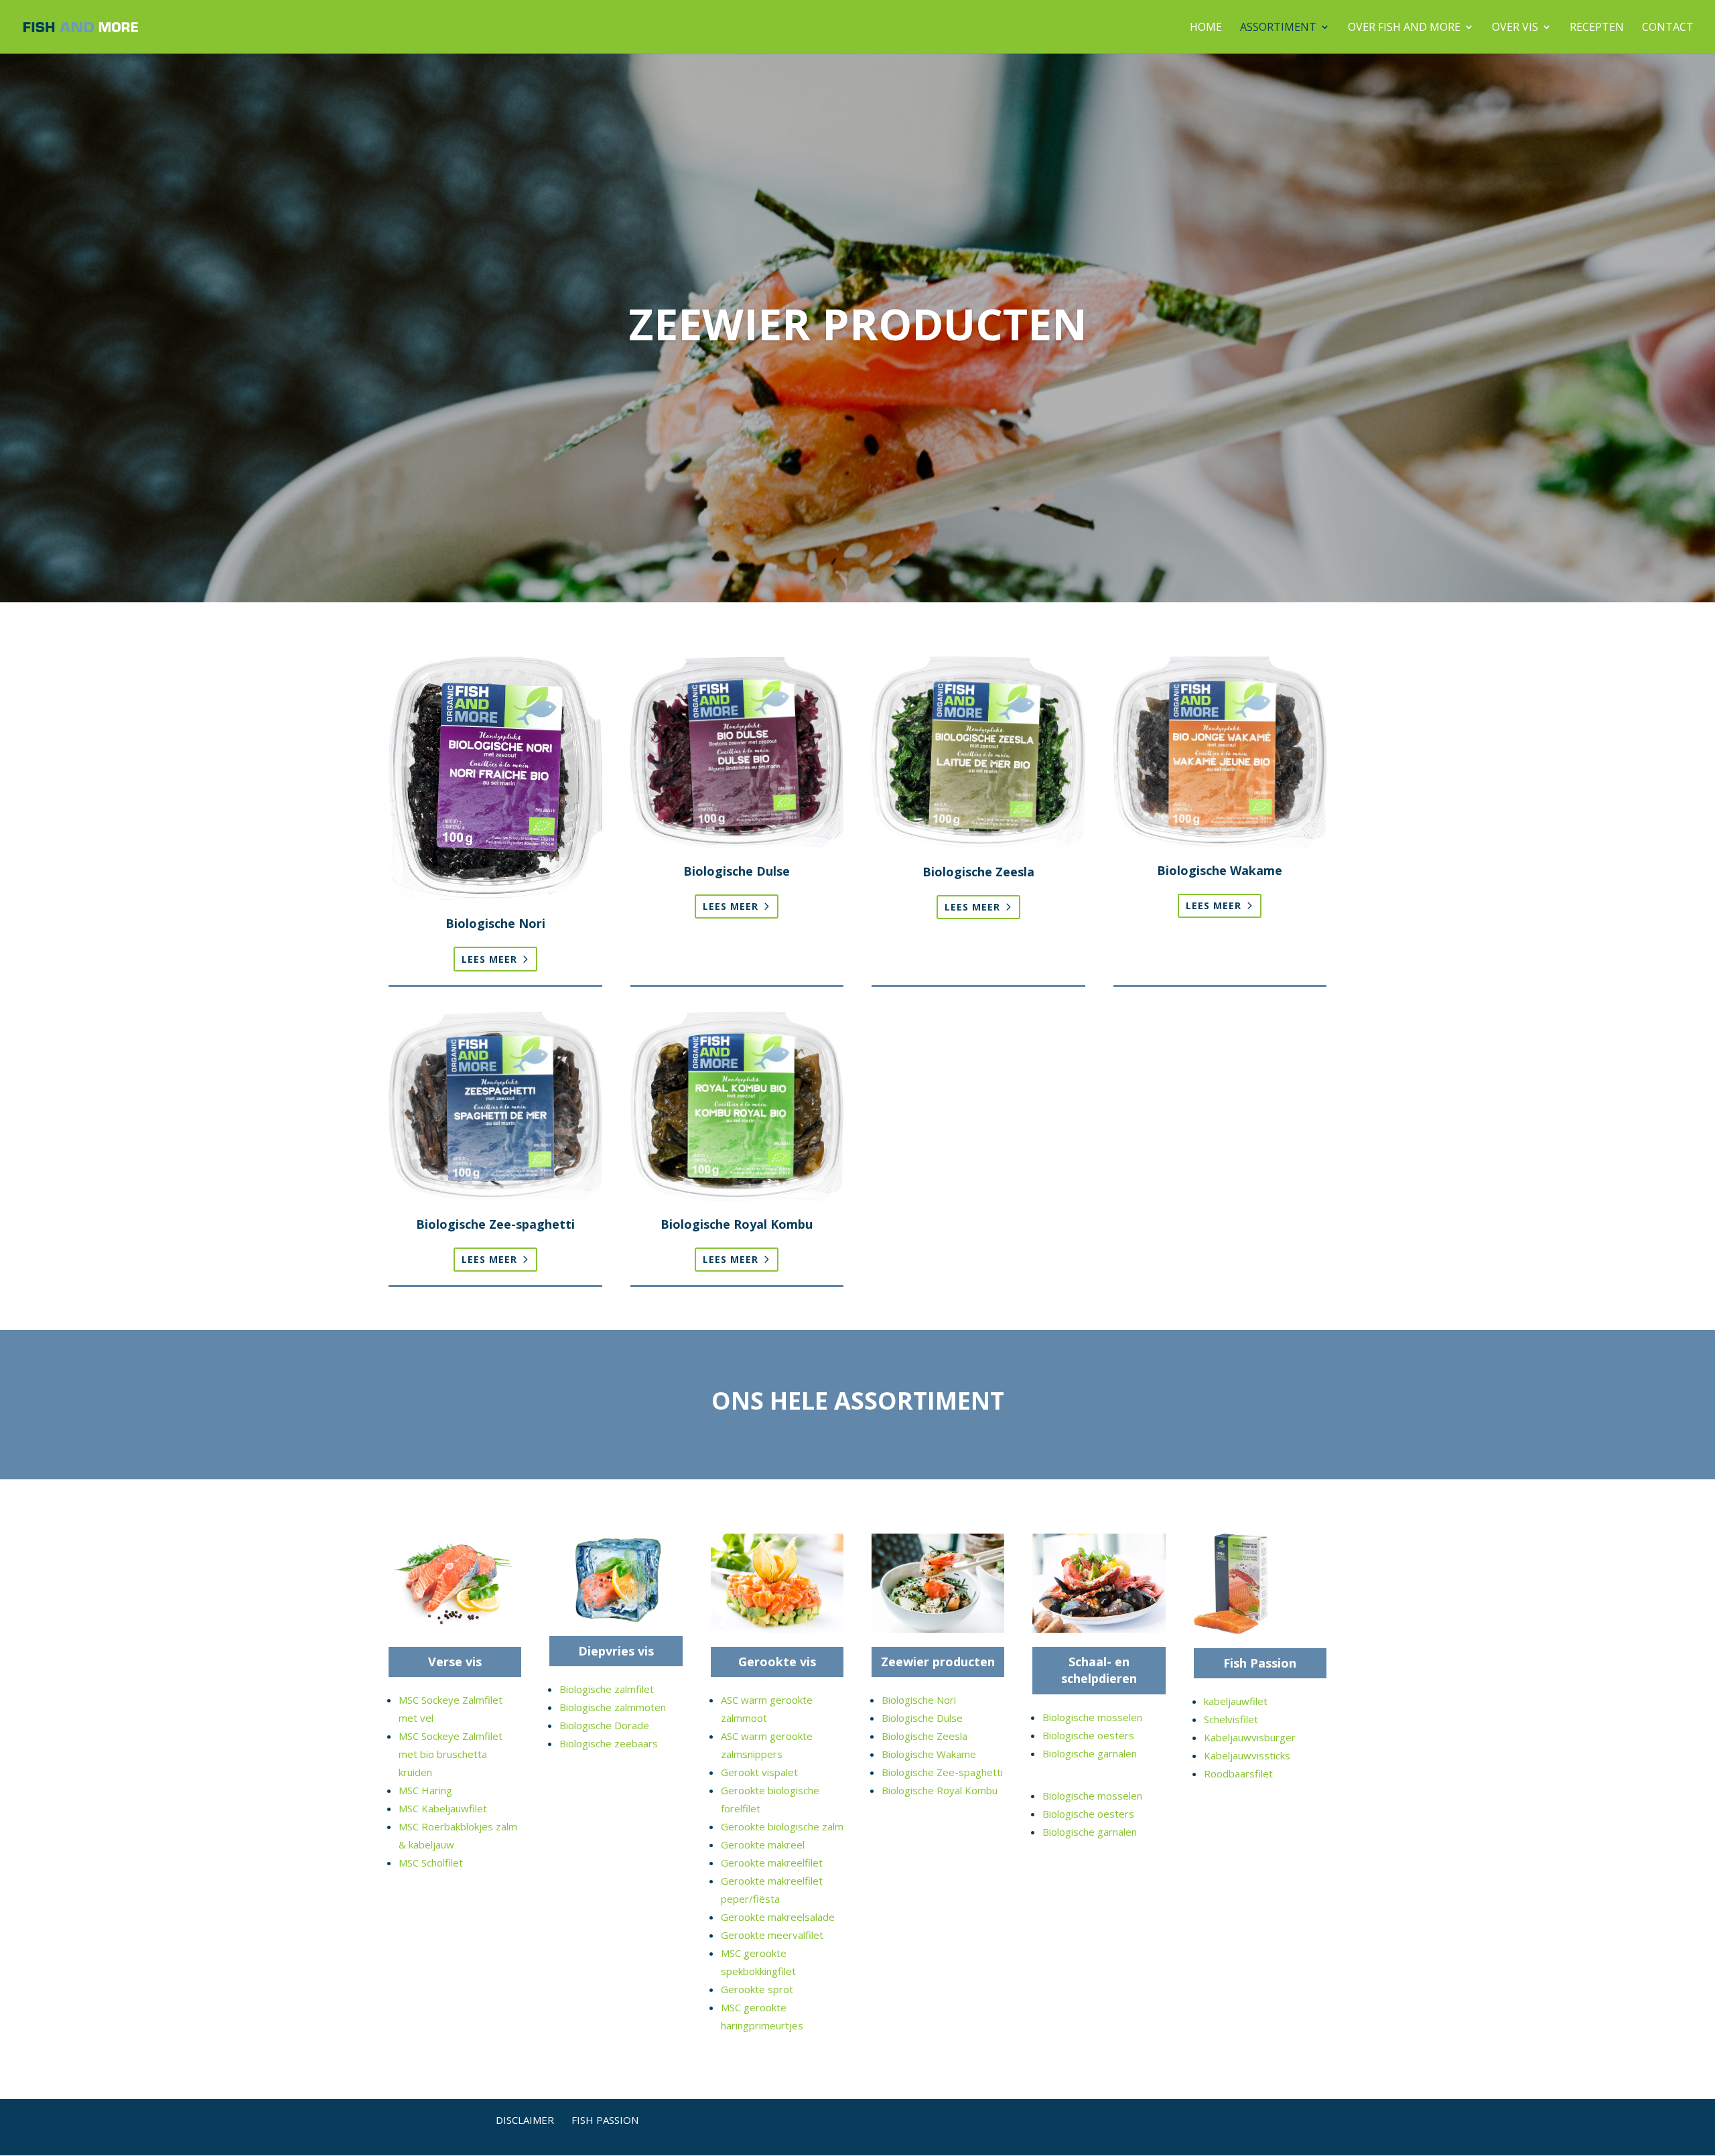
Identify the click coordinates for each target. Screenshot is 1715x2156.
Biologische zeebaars (609, 1743)
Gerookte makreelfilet (772, 1863)
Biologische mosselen (1092, 1717)
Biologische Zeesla (924, 1736)
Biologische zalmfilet (607, 1689)
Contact (1668, 28)
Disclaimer (525, 2120)
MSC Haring (425, 1790)
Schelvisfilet (1231, 1719)
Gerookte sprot (757, 1989)
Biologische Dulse (922, 1718)
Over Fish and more (1404, 28)
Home (1206, 28)
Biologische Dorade (604, 1725)
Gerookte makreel (763, 1844)
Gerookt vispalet (759, 1772)
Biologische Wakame (929, 1754)
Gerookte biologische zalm (782, 1826)
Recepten (1597, 28)
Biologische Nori (919, 1700)
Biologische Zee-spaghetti (942, 1772)
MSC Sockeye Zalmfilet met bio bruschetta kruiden (451, 1754)
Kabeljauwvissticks (1247, 1755)
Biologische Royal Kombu (940, 1790)
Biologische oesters (1088, 1735)
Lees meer (489, 959)
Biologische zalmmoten (613, 1707)
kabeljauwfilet (1236, 1701)
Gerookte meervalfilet (772, 1935)
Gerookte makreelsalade (778, 1917)
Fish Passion (1260, 1663)
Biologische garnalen (1090, 1753)
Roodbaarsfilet (1238, 1773)
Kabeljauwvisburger (1250, 1737)
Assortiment (1278, 28)
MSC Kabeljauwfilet (443, 1808)
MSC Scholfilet (431, 1863)
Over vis (1515, 28)
